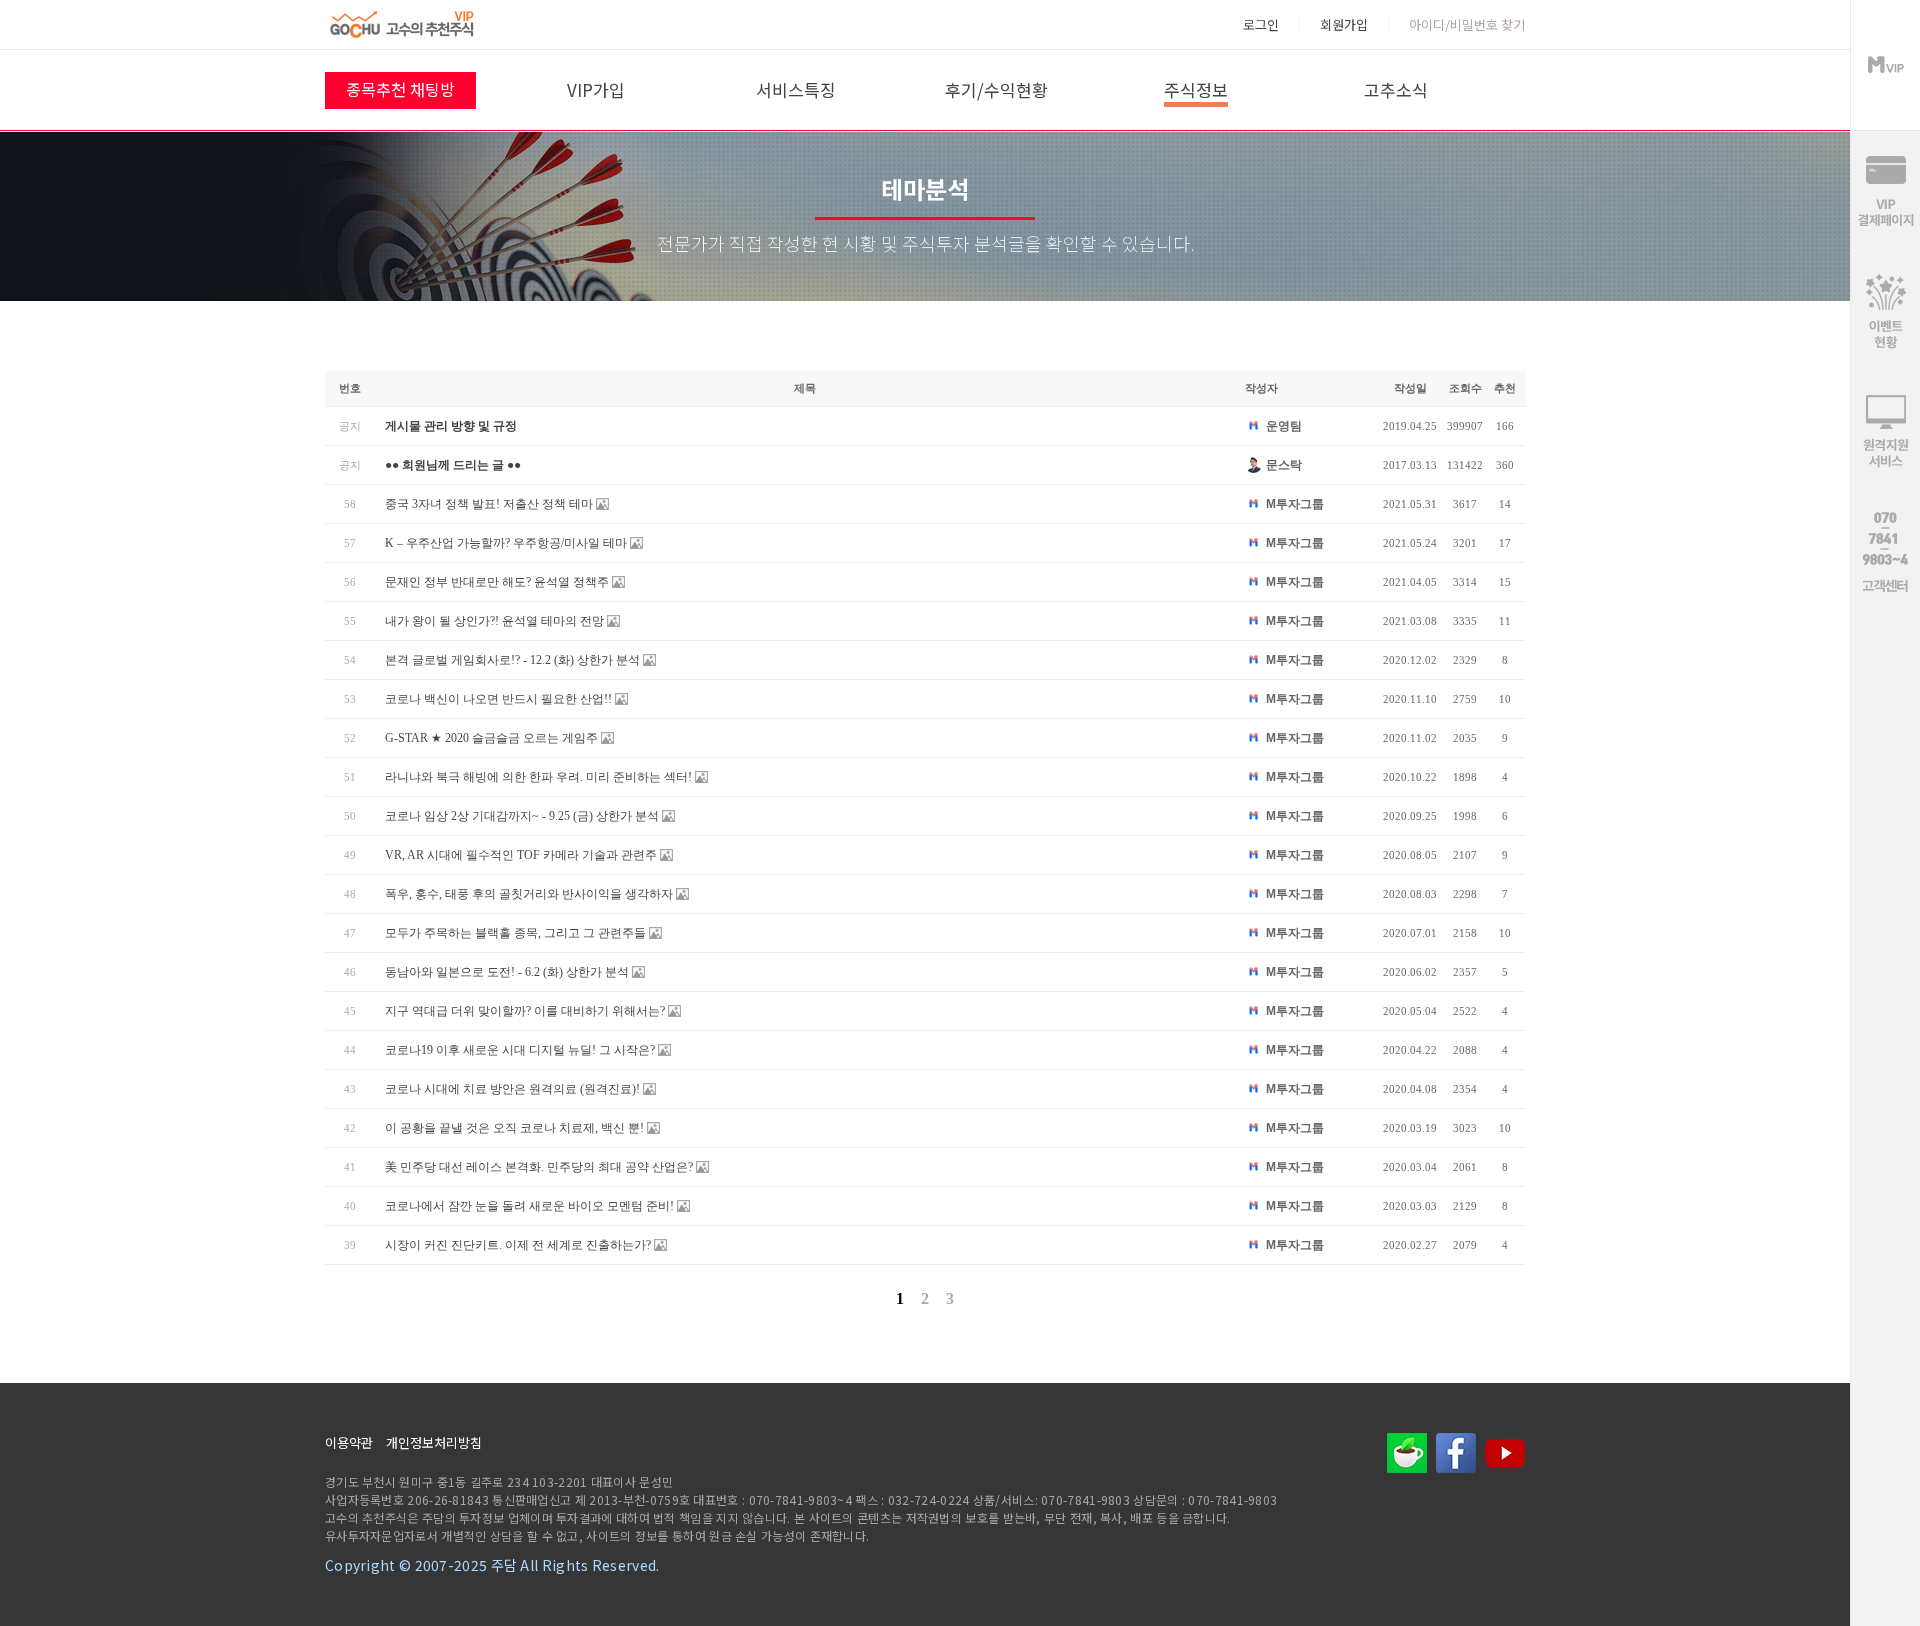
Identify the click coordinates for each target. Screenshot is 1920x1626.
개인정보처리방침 (434, 1442)
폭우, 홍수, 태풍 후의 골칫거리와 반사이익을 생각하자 (529, 894)
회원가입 (1344, 24)
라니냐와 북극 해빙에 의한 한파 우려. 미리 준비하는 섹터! (538, 777)
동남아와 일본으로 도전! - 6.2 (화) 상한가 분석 (507, 972)
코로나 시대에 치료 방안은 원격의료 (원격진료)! (512, 1089)
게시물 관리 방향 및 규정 (451, 426)
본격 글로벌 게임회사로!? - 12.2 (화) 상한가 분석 (512, 660)
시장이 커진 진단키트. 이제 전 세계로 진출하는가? (518, 1245)
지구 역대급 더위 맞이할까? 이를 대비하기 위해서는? (525, 1011)
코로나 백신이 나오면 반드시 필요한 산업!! (498, 699)
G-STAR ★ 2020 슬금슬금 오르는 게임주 (491, 738)
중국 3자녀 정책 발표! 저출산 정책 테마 (489, 504)
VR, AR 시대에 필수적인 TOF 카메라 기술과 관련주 (521, 855)
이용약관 (349, 1442)
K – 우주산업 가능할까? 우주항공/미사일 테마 (506, 543)
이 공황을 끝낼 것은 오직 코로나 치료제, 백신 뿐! (514, 1128)
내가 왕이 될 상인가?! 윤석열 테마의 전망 (494, 621)
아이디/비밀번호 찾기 (1467, 24)
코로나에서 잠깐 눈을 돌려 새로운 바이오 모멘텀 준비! (529, 1206)
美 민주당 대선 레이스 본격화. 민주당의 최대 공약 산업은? (539, 1167)
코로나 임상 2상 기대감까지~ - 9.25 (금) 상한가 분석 (522, 816)
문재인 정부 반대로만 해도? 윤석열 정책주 (497, 582)
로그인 (1261, 24)
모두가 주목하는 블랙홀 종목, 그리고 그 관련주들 (515, 933)
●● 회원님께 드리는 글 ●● (453, 465)
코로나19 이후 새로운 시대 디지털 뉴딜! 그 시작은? (520, 1050)
